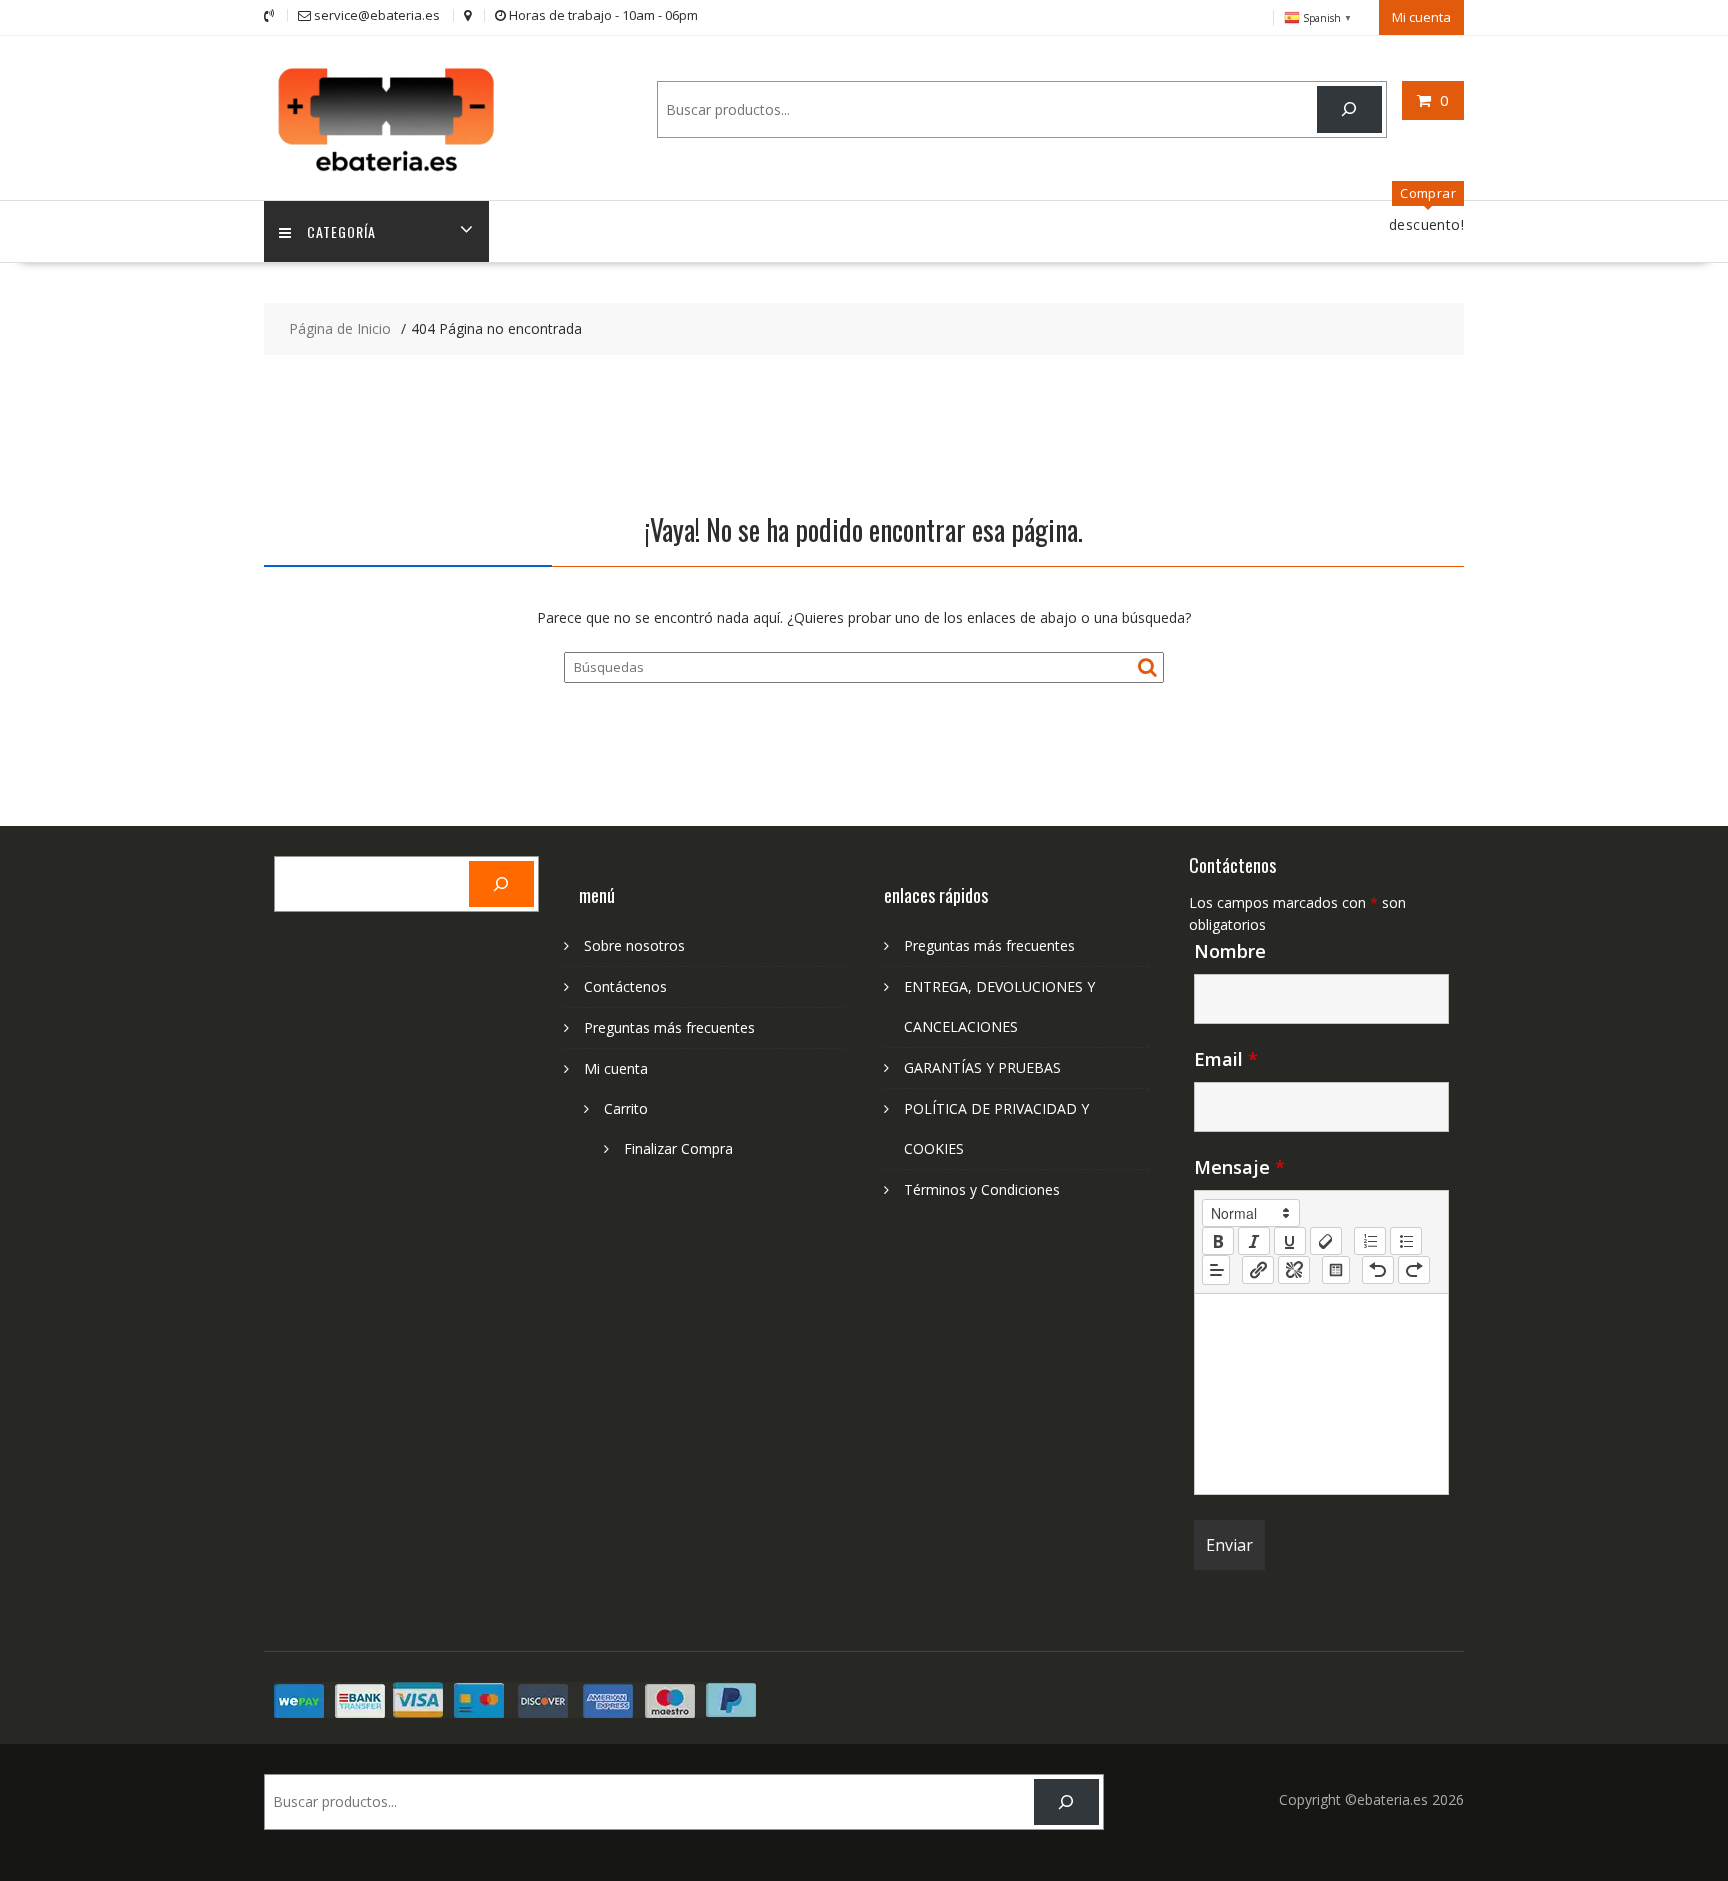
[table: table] (1336, 1270)
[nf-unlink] (1294, 1270)
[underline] (1290, 1241)
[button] (1251, 1213)
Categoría (341, 231)
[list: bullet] (1406, 1241)
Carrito (626, 1108)
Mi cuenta (1421, 17)
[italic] (1254, 1241)
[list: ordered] (1370, 1241)
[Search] (1349, 109)
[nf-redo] (1414, 1270)
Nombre (1230, 951)
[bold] (1218, 1241)
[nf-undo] (1378, 1270)
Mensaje (1239, 1167)
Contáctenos (625, 986)
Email (1226, 1059)
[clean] (1326, 1241)
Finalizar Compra (678, 1148)
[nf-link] (1258, 1270)
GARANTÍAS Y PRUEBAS (982, 1067)
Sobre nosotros (634, 945)
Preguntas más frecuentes (669, 1027)
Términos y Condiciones (982, 1189)
